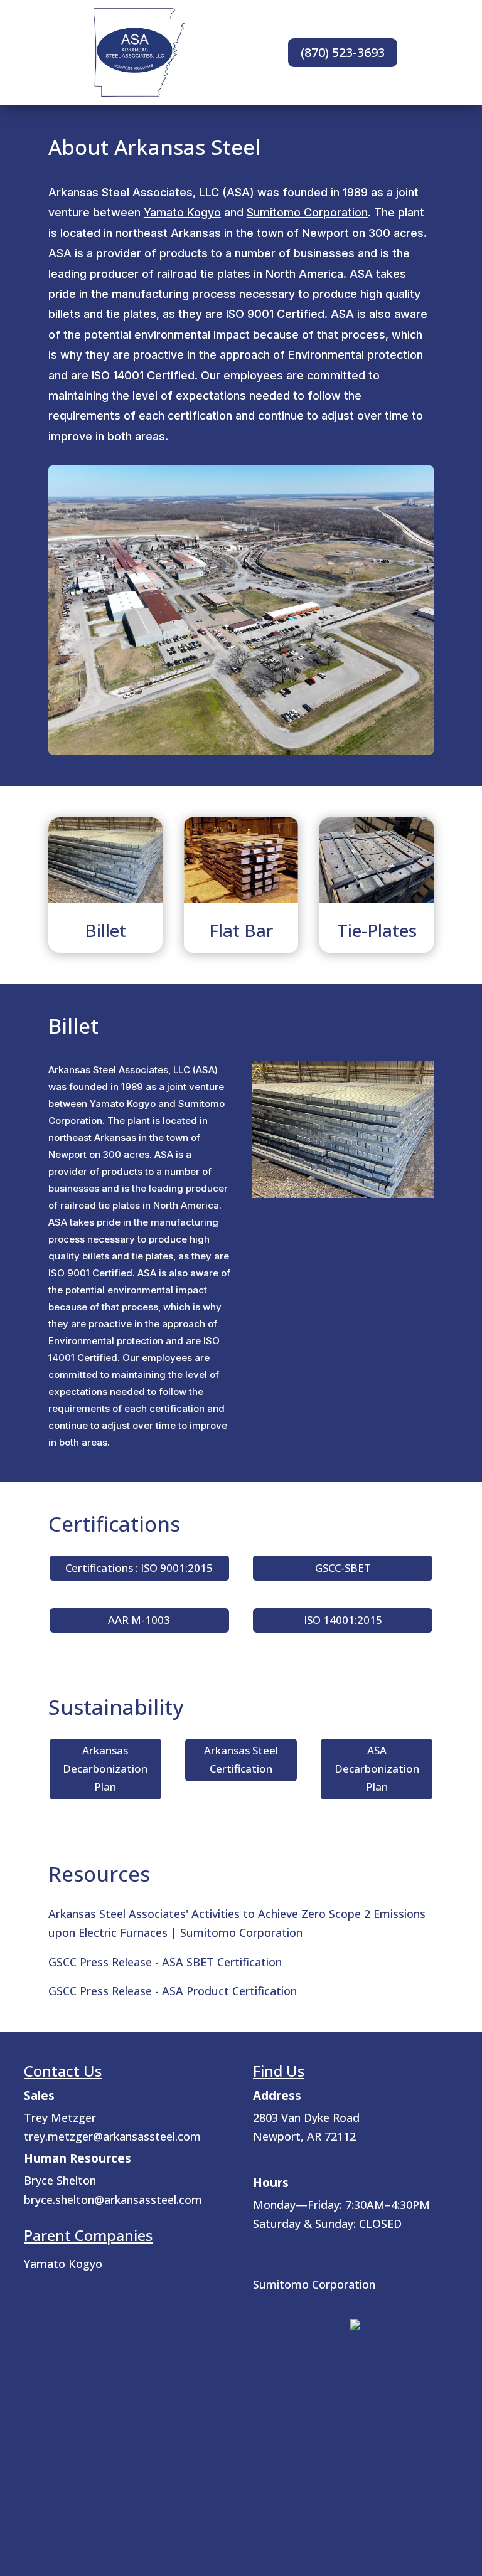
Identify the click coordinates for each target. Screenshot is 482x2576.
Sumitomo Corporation (307, 212)
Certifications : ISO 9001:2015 (139, 1568)
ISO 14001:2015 (343, 1620)
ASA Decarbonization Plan (377, 1768)
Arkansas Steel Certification (241, 1759)
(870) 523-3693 (343, 52)
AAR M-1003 (139, 1620)
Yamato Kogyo (182, 212)
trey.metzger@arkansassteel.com (112, 2136)
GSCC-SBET (343, 1568)
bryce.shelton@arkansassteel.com (113, 2200)
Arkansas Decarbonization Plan (105, 1768)
